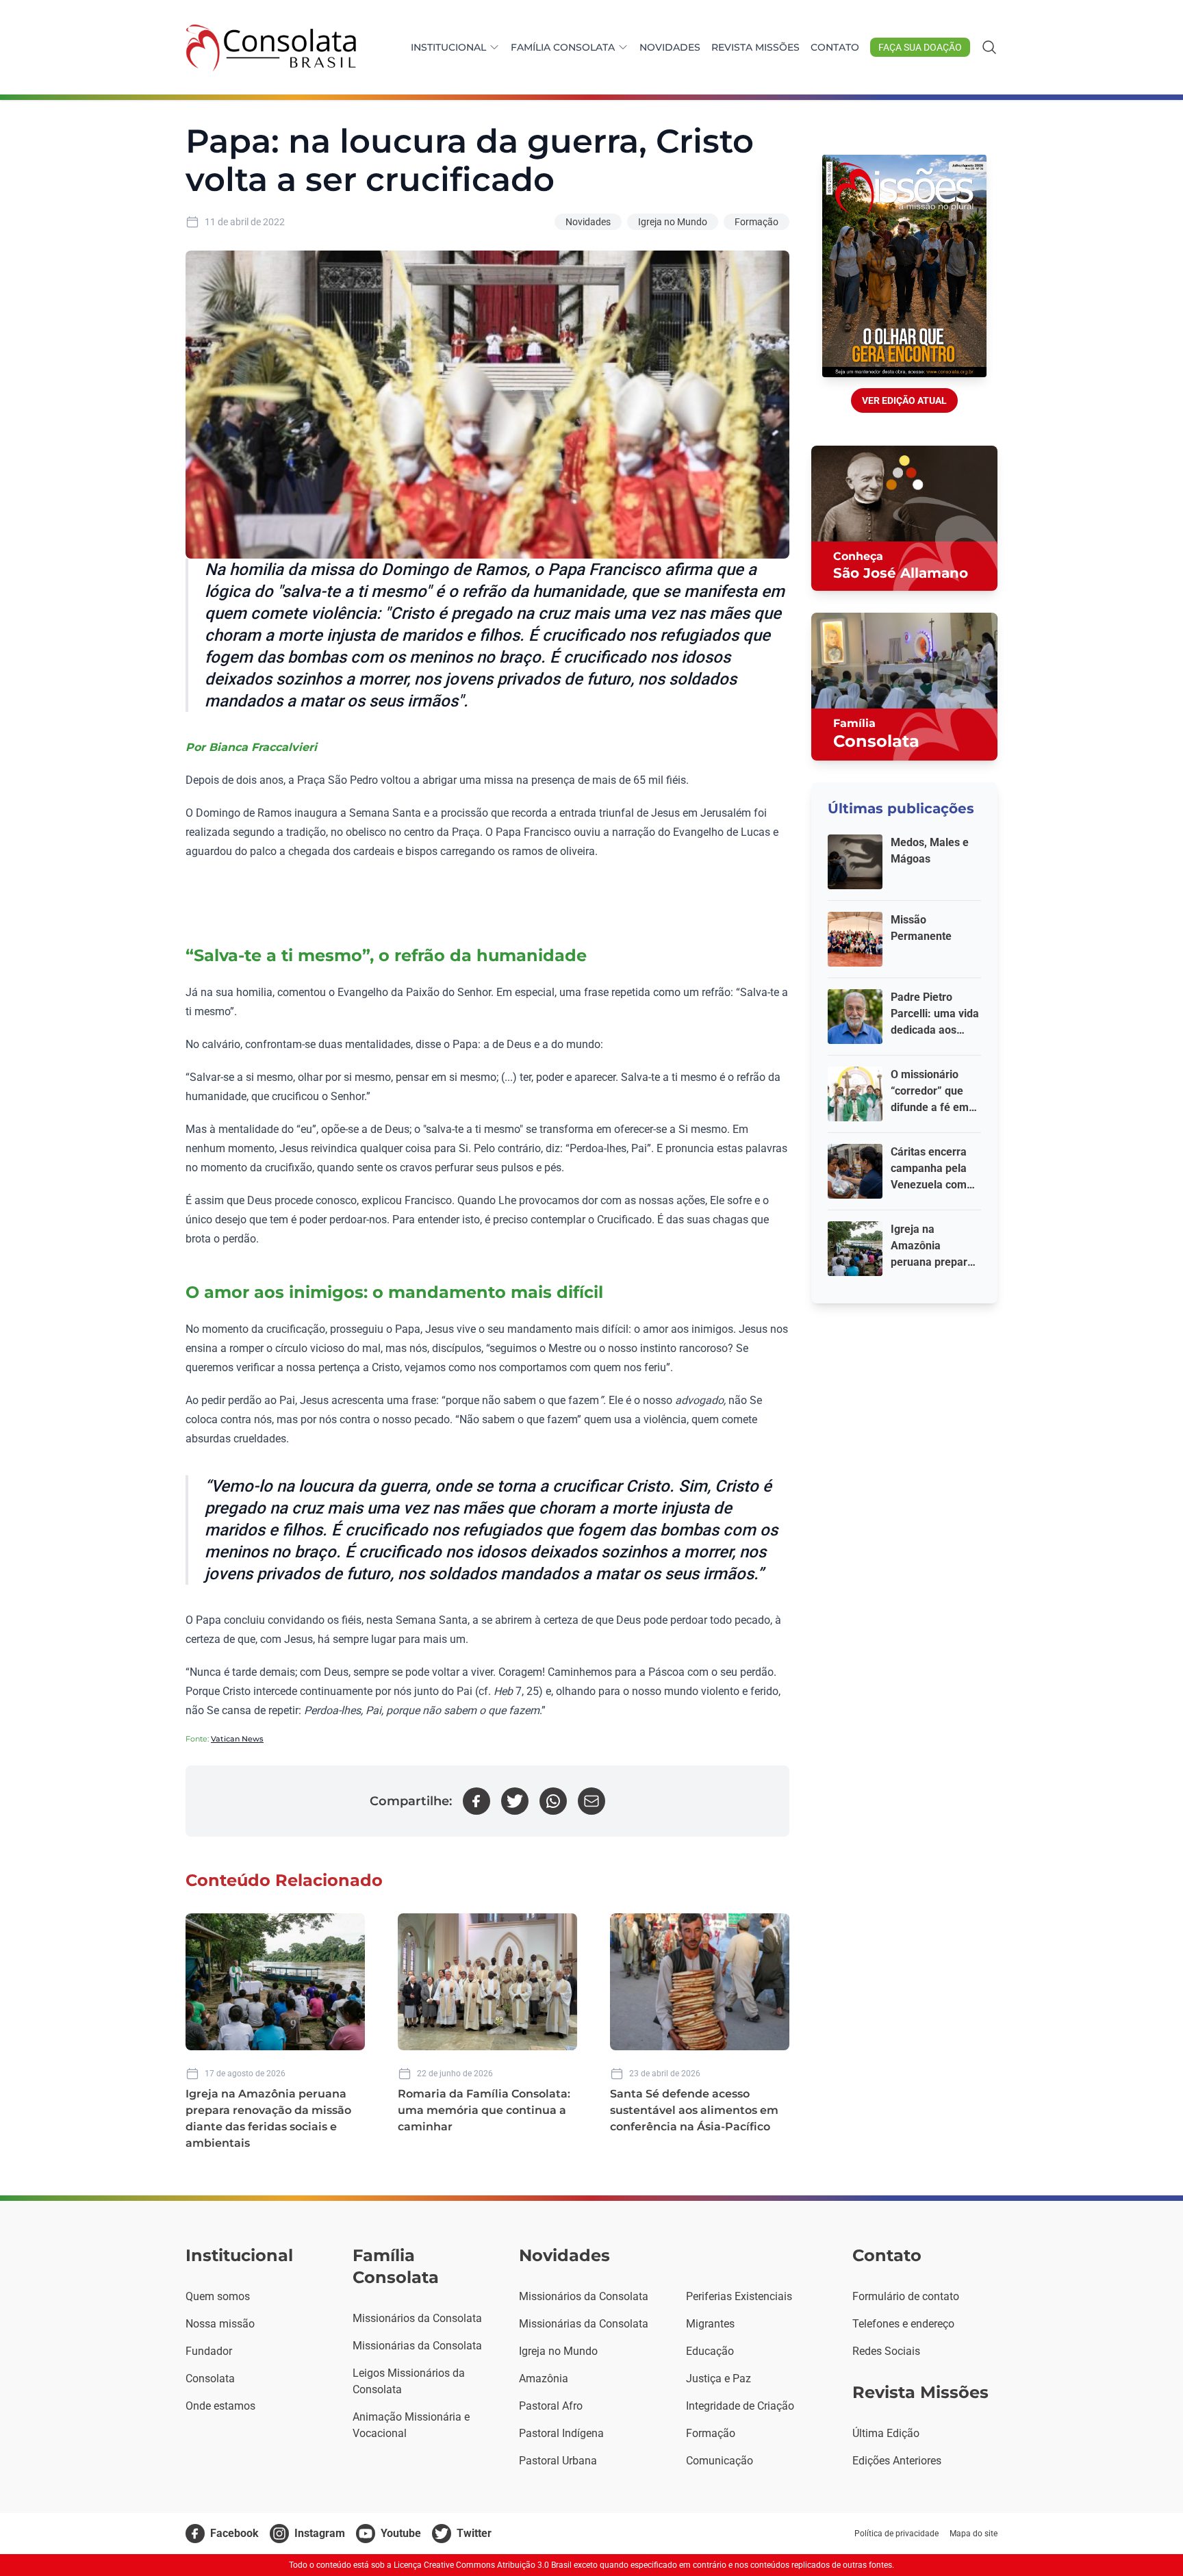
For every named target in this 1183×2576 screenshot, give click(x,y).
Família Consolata (563, 47)
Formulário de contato (906, 2296)
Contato (835, 47)
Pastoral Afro (551, 2406)
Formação (756, 222)
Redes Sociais (886, 2351)
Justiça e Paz (718, 2379)
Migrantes (710, 2324)
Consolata (210, 2379)
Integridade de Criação (740, 2406)
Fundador (209, 2351)
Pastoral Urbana (558, 2461)
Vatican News (237, 1739)
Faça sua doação (920, 47)
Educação (710, 2351)
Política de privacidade (896, 2534)
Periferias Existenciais (739, 2296)
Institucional (448, 47)
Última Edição (886, 2433)
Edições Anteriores (897, 2461)
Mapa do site (974, 2534)
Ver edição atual (904, 400)
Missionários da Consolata (417, 2318)
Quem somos (218, 2296)
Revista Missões (755, 47)
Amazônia (544, 2379)
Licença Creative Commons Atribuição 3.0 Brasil (483, 2565)
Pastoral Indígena (561, 2433)
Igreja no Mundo (673, 222)
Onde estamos (220, 2406)
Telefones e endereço (903, 2324)
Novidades (670, 47)
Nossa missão (220, 2324)
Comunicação (720, 2461)
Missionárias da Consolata (417, 2346)
